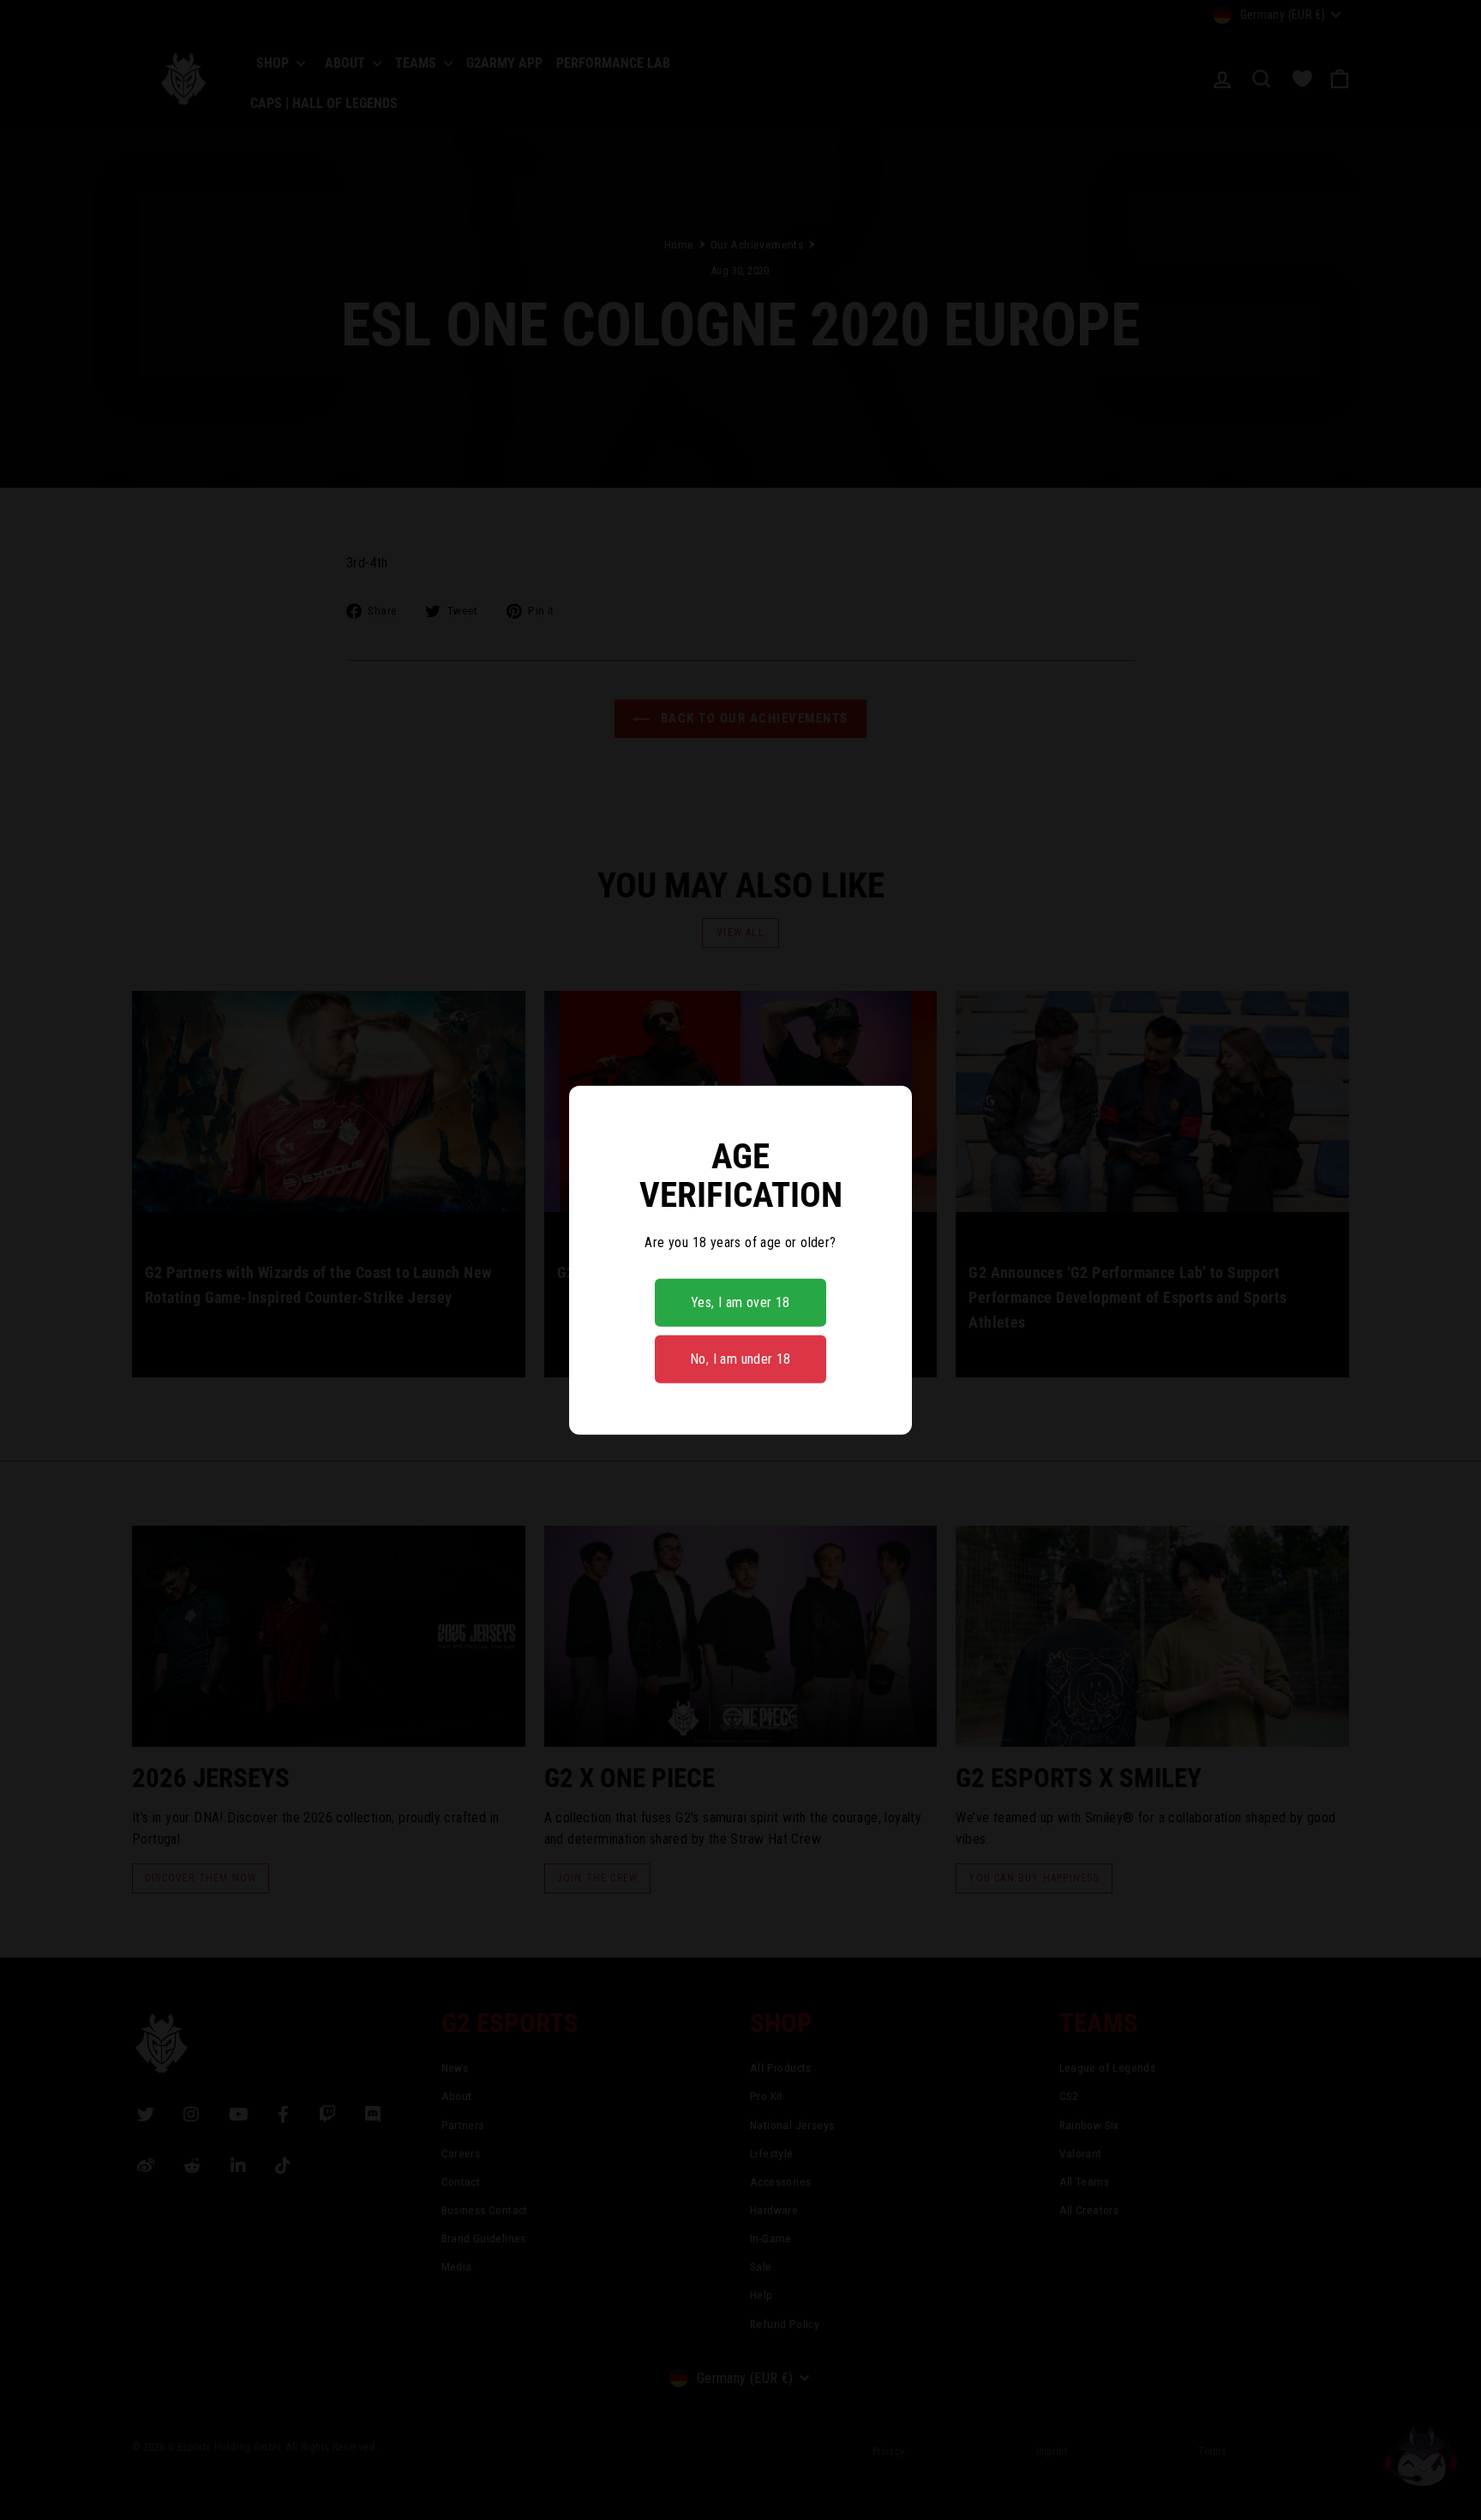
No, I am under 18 (740, 1359)
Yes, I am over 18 (740, 1302)
